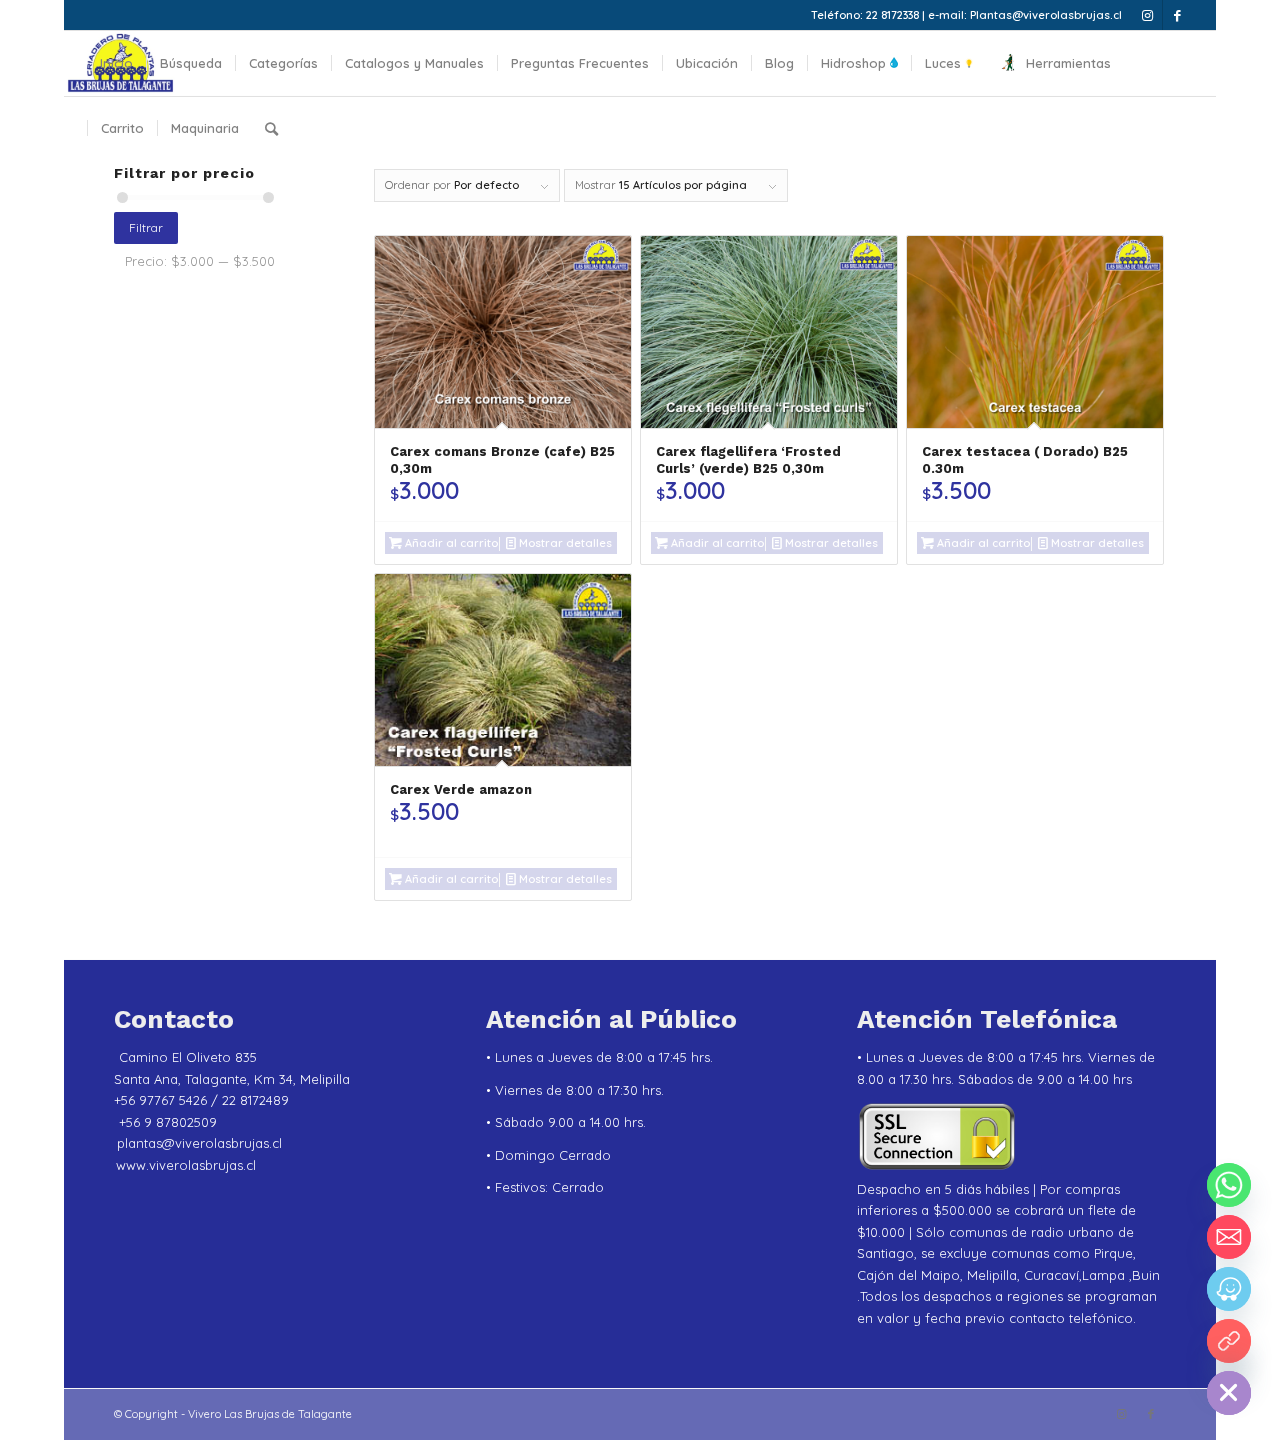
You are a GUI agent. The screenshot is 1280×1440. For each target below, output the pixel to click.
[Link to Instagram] (1147, 15)
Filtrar (146, 227)
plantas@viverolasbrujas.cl (199, 1143)
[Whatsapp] (1229, 1185)
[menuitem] (116, 63)
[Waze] (1229, 1289)
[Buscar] (271, 128)
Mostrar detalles (564, 543)
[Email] (1229, 1237)
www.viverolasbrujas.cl (186, 1165)
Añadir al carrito (450, 543)
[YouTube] (1229, 1341)
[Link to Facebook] (1178, 15)
